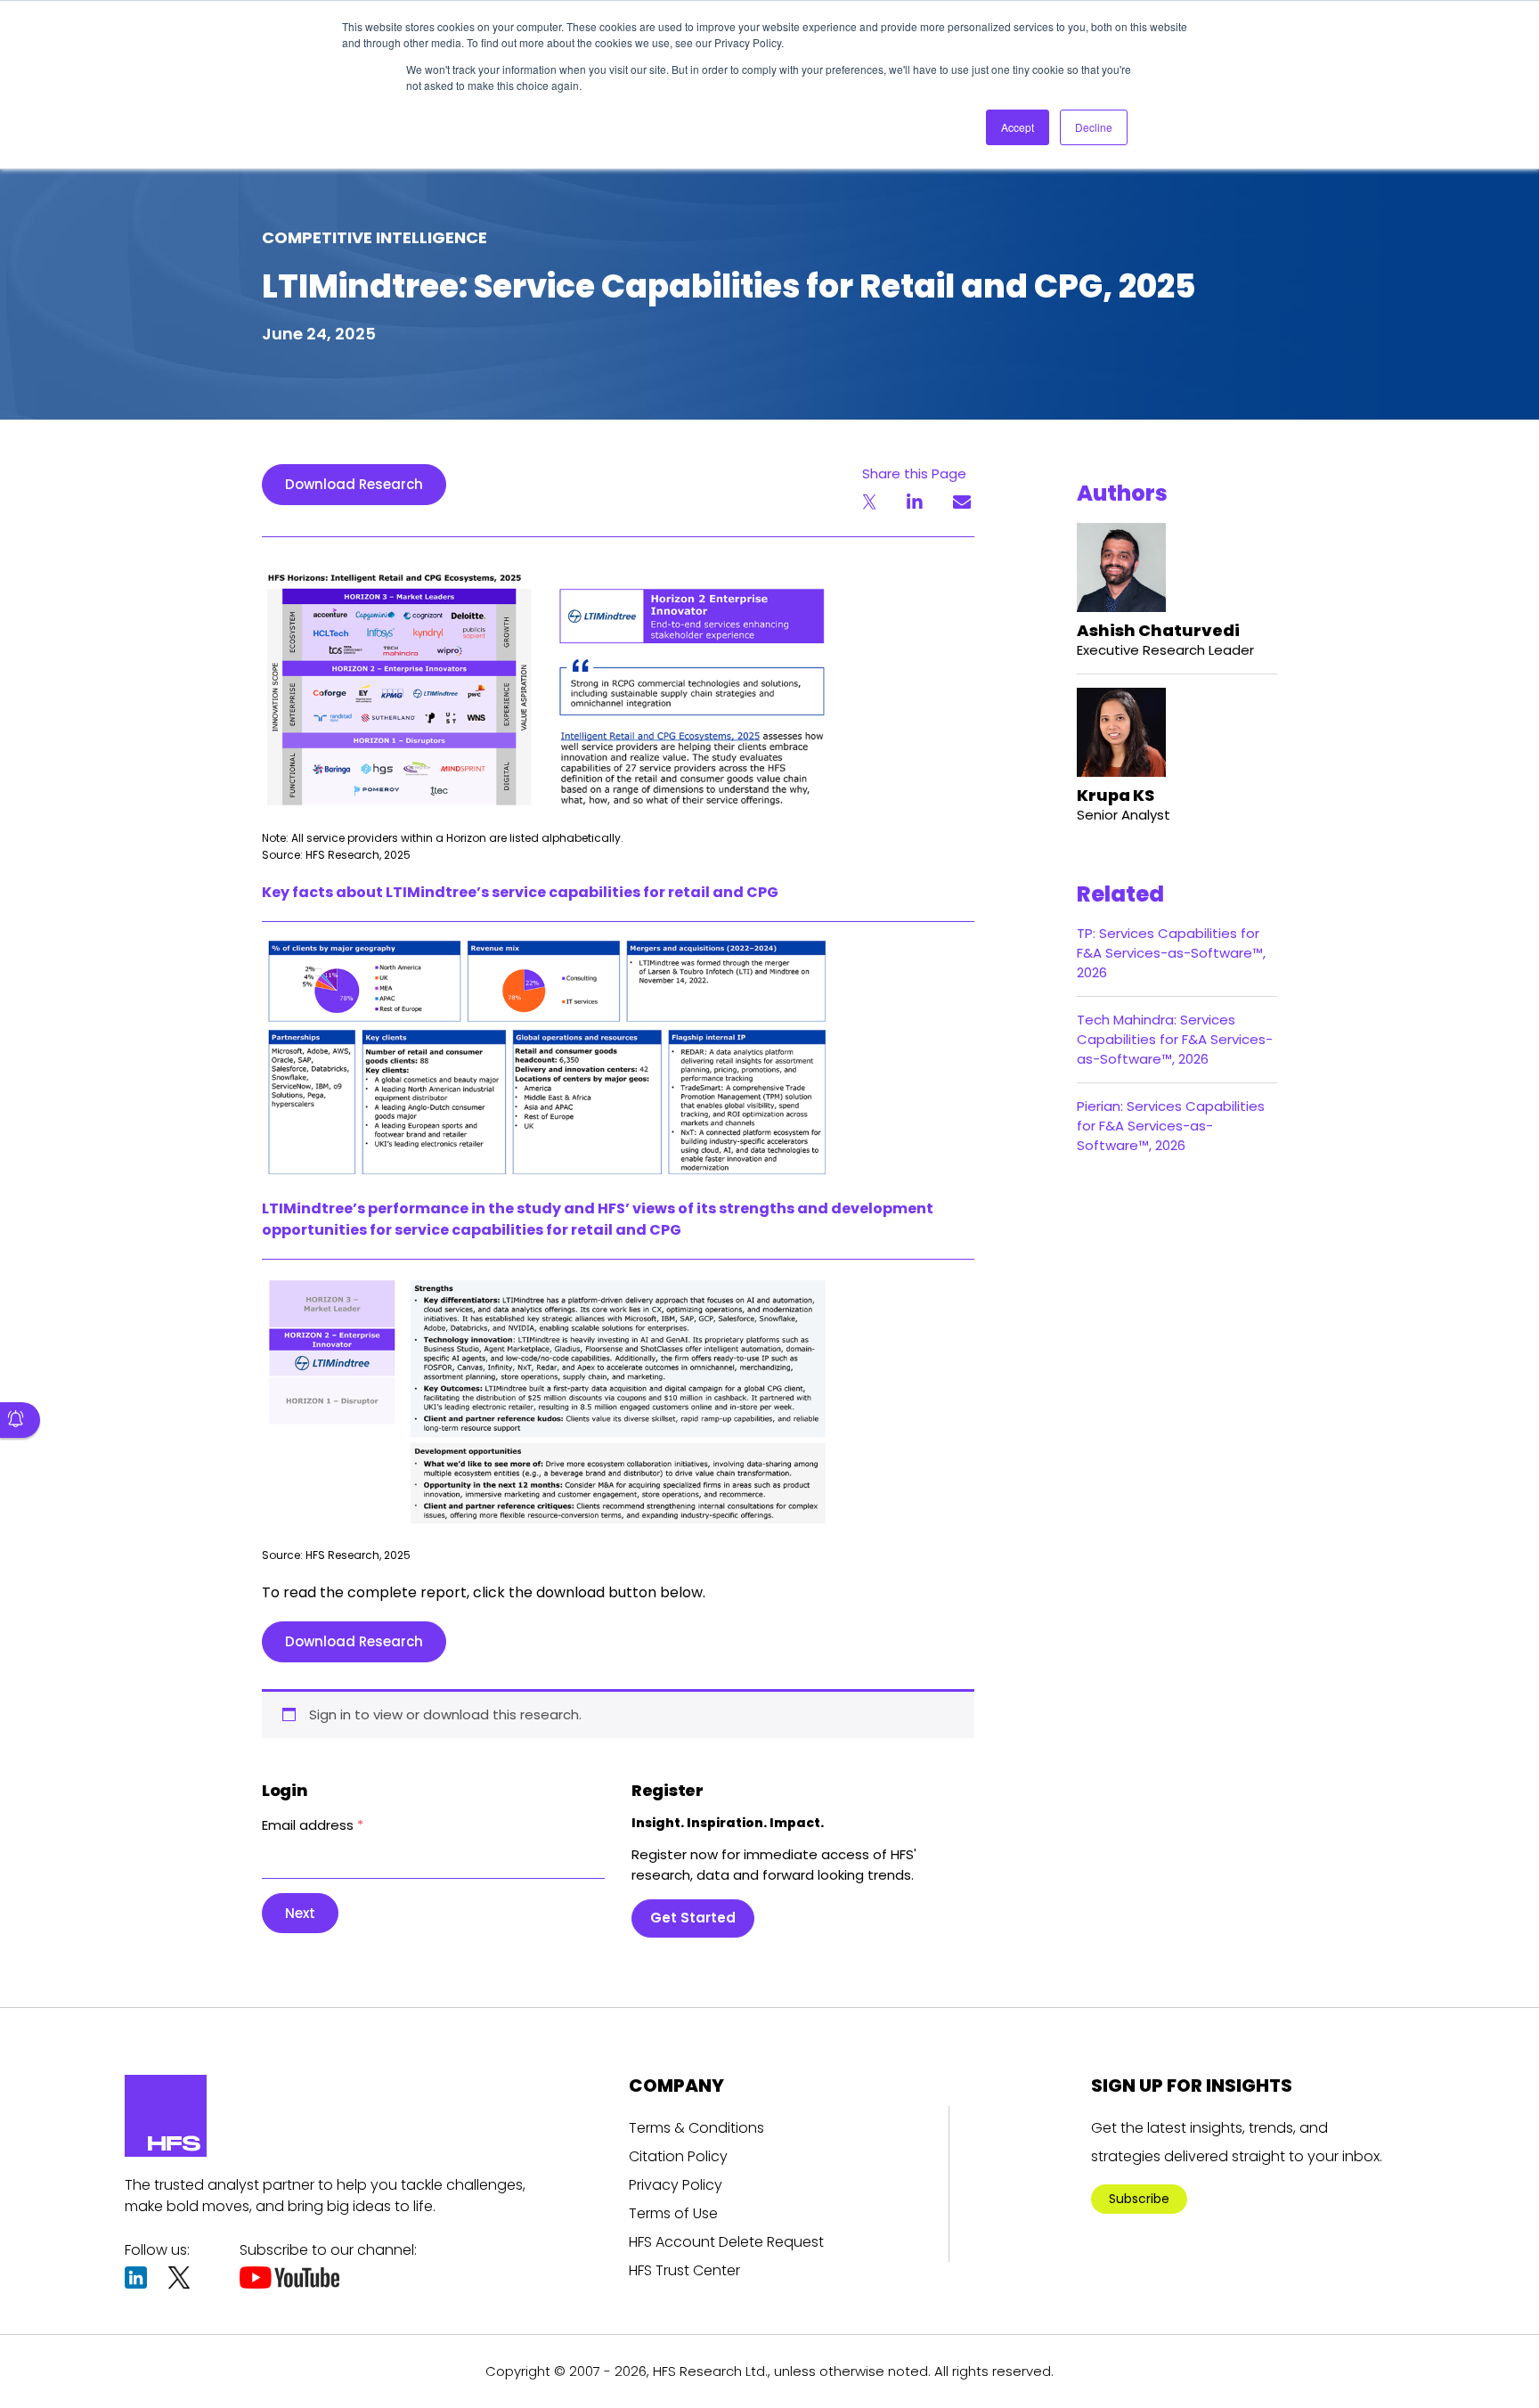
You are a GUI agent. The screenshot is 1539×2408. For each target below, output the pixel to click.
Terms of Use (673, 2213)
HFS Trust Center (684, 2270)
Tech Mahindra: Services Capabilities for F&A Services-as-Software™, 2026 (1175, 1039)
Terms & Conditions (696, 2128)
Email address (313, 1825)
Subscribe (1139, 2199)
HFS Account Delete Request (726, 2242)
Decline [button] (1094, 127)
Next (300, 1913)
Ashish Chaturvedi (1158, 630)
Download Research (354, 484)
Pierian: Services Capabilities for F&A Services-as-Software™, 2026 (1171, 1126)
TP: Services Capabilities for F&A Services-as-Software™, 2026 (1171, 953)
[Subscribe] (20, 1420)
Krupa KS (1116, 795)
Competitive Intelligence (375, 237)
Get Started (693, 1918)
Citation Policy (678, 2156)
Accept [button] (1018, 127)
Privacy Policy (676, 2185)
